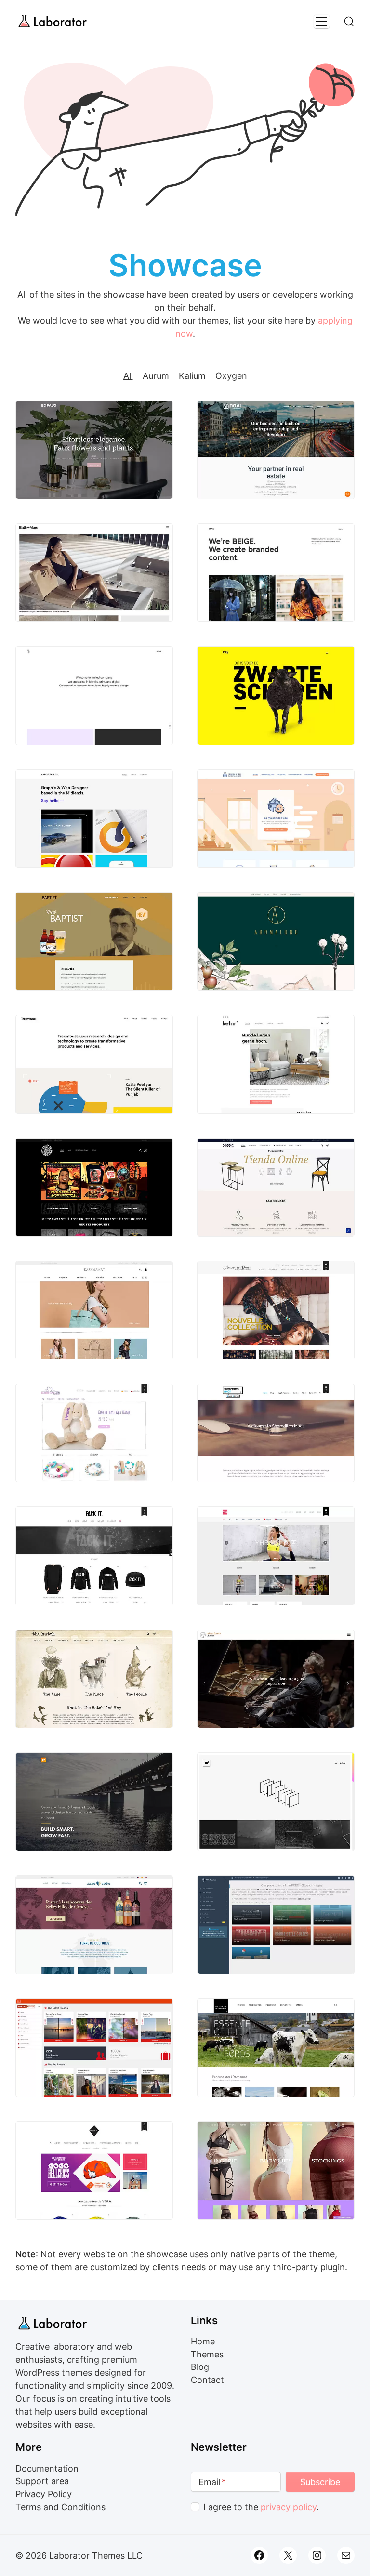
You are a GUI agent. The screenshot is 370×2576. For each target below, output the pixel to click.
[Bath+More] (94, 573)
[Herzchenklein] (94, 1433)
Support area (42, 2481)
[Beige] (276, 573)
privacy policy (289, 2507)
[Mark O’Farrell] (94, 819)
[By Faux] (94, 450)
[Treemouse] (94, 1064)
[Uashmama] (94, 1310)
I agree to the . (261, 2507)
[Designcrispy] (94, 1802)
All (128, 376)
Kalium (192, 376)
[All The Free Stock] (276, 1924)
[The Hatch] (94, 1679)
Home (203, 2341)
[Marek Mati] (276, 1802)
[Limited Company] (94, 695)
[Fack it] (94, 1556)
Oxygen (231, 376)
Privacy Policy (44, 2494)
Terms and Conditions (60, 2507)
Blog (200, 2367)
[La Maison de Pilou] (276, 819)
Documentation (47, 2468)
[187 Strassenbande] (94, 1187)
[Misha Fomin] (276, 1679)
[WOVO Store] (276, 2170)
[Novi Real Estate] (276, 450)
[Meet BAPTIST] (94, 941)
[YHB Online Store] (276, 1556)
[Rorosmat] (276, 2048)
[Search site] (349, 22)
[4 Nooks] (276, 1064)
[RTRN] (276, 695)
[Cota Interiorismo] (276, 1187)
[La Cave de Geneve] (94, 1924)
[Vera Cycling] (94, 2170)
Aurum (156, 376)
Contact (207, 2380)
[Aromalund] (276, 941)
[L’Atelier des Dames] (276, 1310)
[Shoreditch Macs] (276, 1433)
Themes (207, 2354)
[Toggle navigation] (322, 22)
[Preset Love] (94, 2048)
